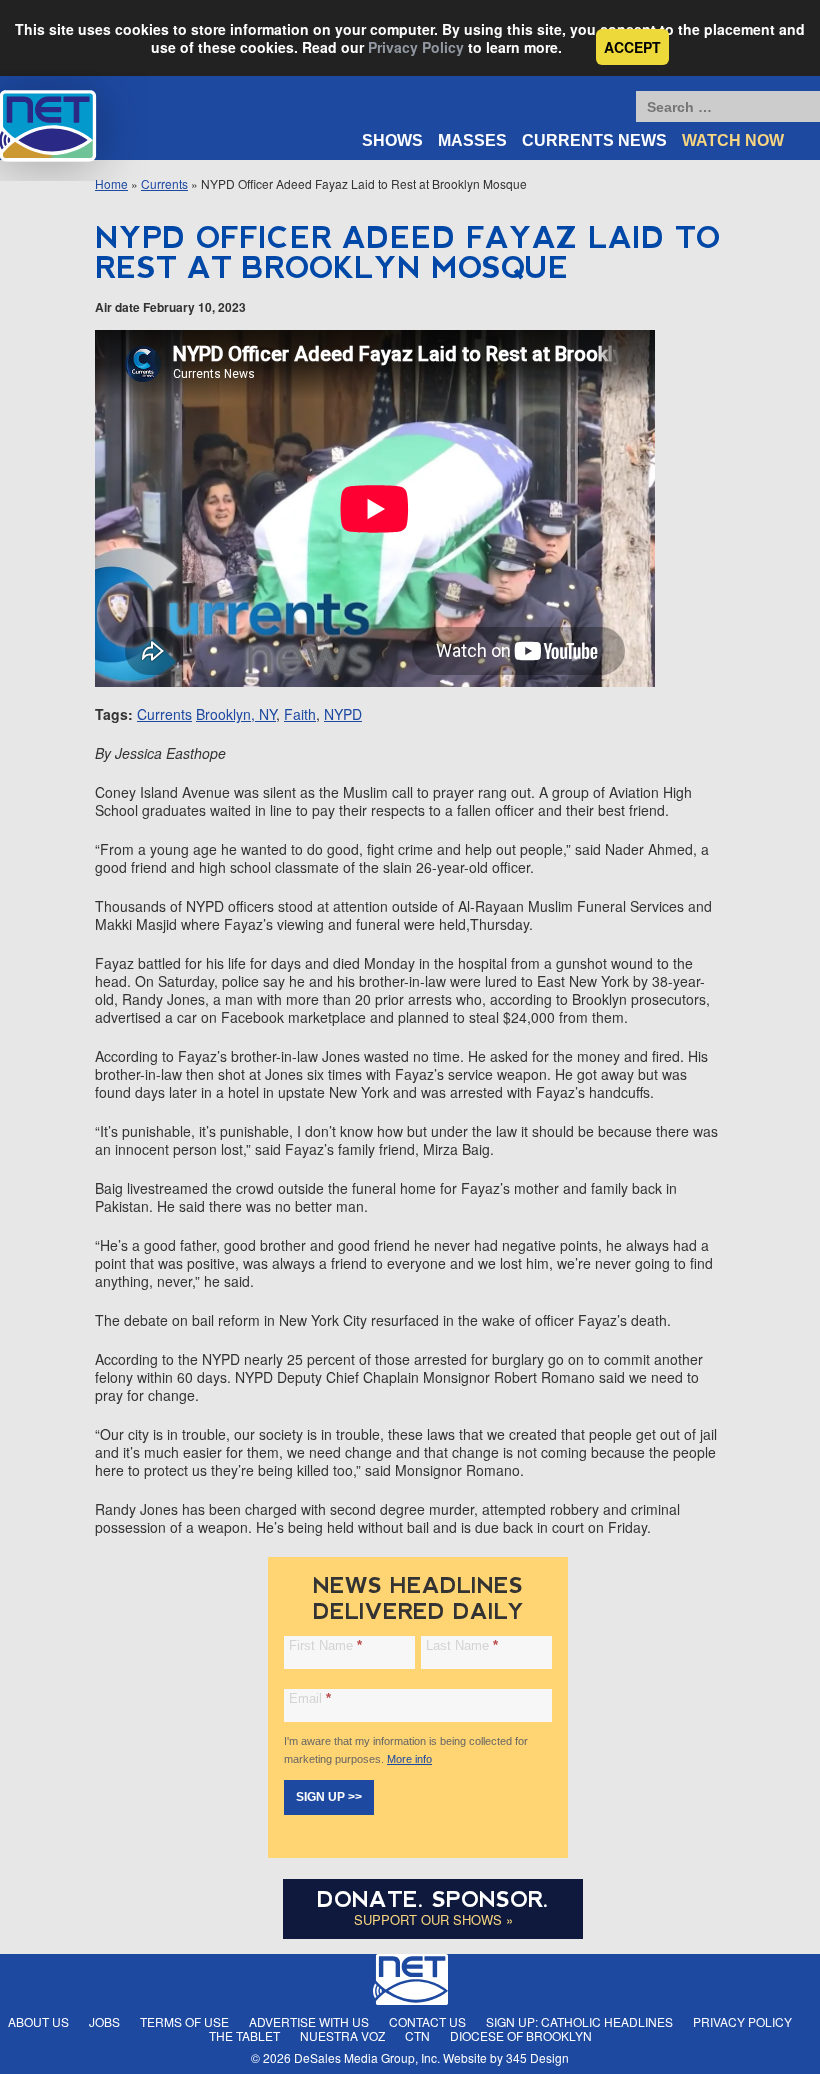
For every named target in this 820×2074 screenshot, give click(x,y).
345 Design (537, 2057)
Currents (164, 183)
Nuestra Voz (342, 2035)
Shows (392, 140)
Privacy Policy (416, 47)
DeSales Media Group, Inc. (367, 2057)
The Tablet (244, 2035)
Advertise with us (309, 2021)
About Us (38, 2021)
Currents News (594, 140)
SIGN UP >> (329, 1797)
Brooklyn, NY (236, 714)
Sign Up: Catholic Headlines (579, 2021)
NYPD (343, 714)
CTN (417, 2035)
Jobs (104, 2021)
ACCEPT (632, 47)
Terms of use (184, 2021)
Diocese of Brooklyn (521, 2035)
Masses (472, 140)
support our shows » (433, 1919)
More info (409, 1759)
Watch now (733, 140)
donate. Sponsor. (433, 1899)
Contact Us (427, 2021)
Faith (300, 714)
